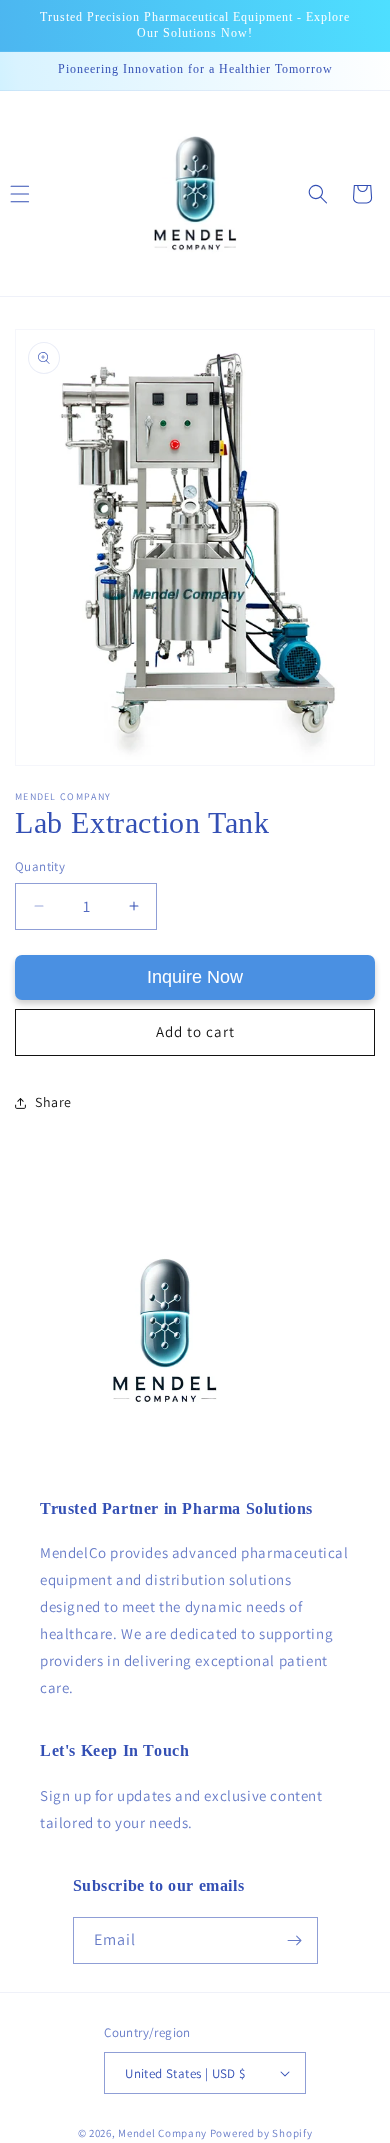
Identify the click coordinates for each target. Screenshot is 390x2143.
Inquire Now (195, 977)
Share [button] (53, 1102)
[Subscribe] (295, 1940)
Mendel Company (162, 2133)
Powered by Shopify (261, 2133)
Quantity (40, 866)
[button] (318, 194)
